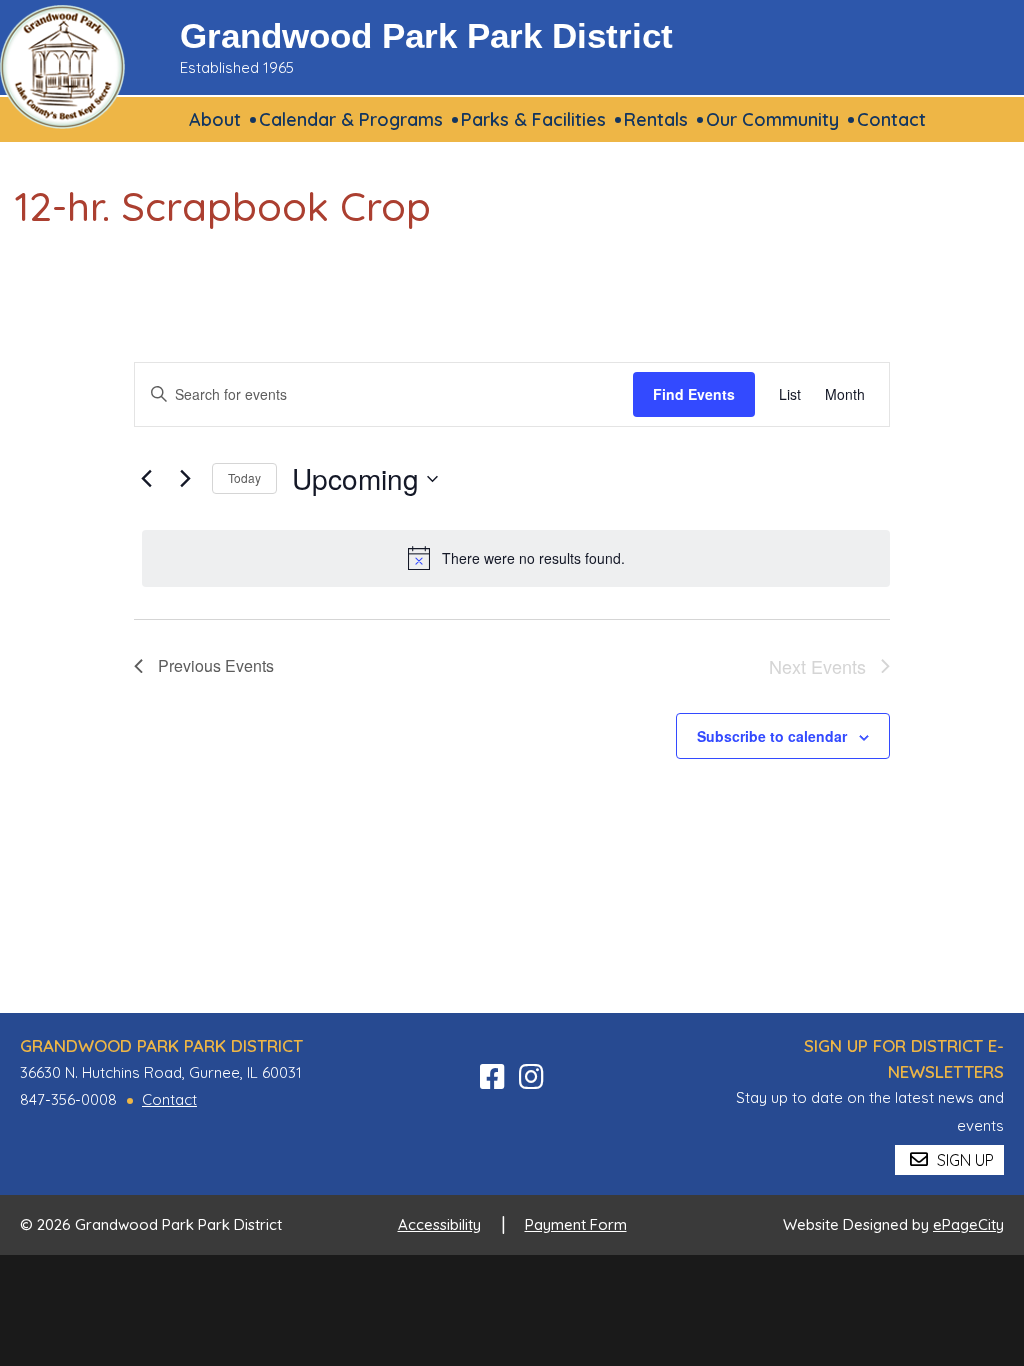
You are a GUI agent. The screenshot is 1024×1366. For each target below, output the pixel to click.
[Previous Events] (146, 479)
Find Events (694, 394)
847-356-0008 (68, 1099)
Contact (169, 1099)
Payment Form (576, 1224)
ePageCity (968, 1224)
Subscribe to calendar (772, 736)
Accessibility (439, 1224)
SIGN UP (963, 1160)
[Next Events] (185, 479)
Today (244, 477)
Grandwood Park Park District (426, 35)
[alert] (516, 558)
